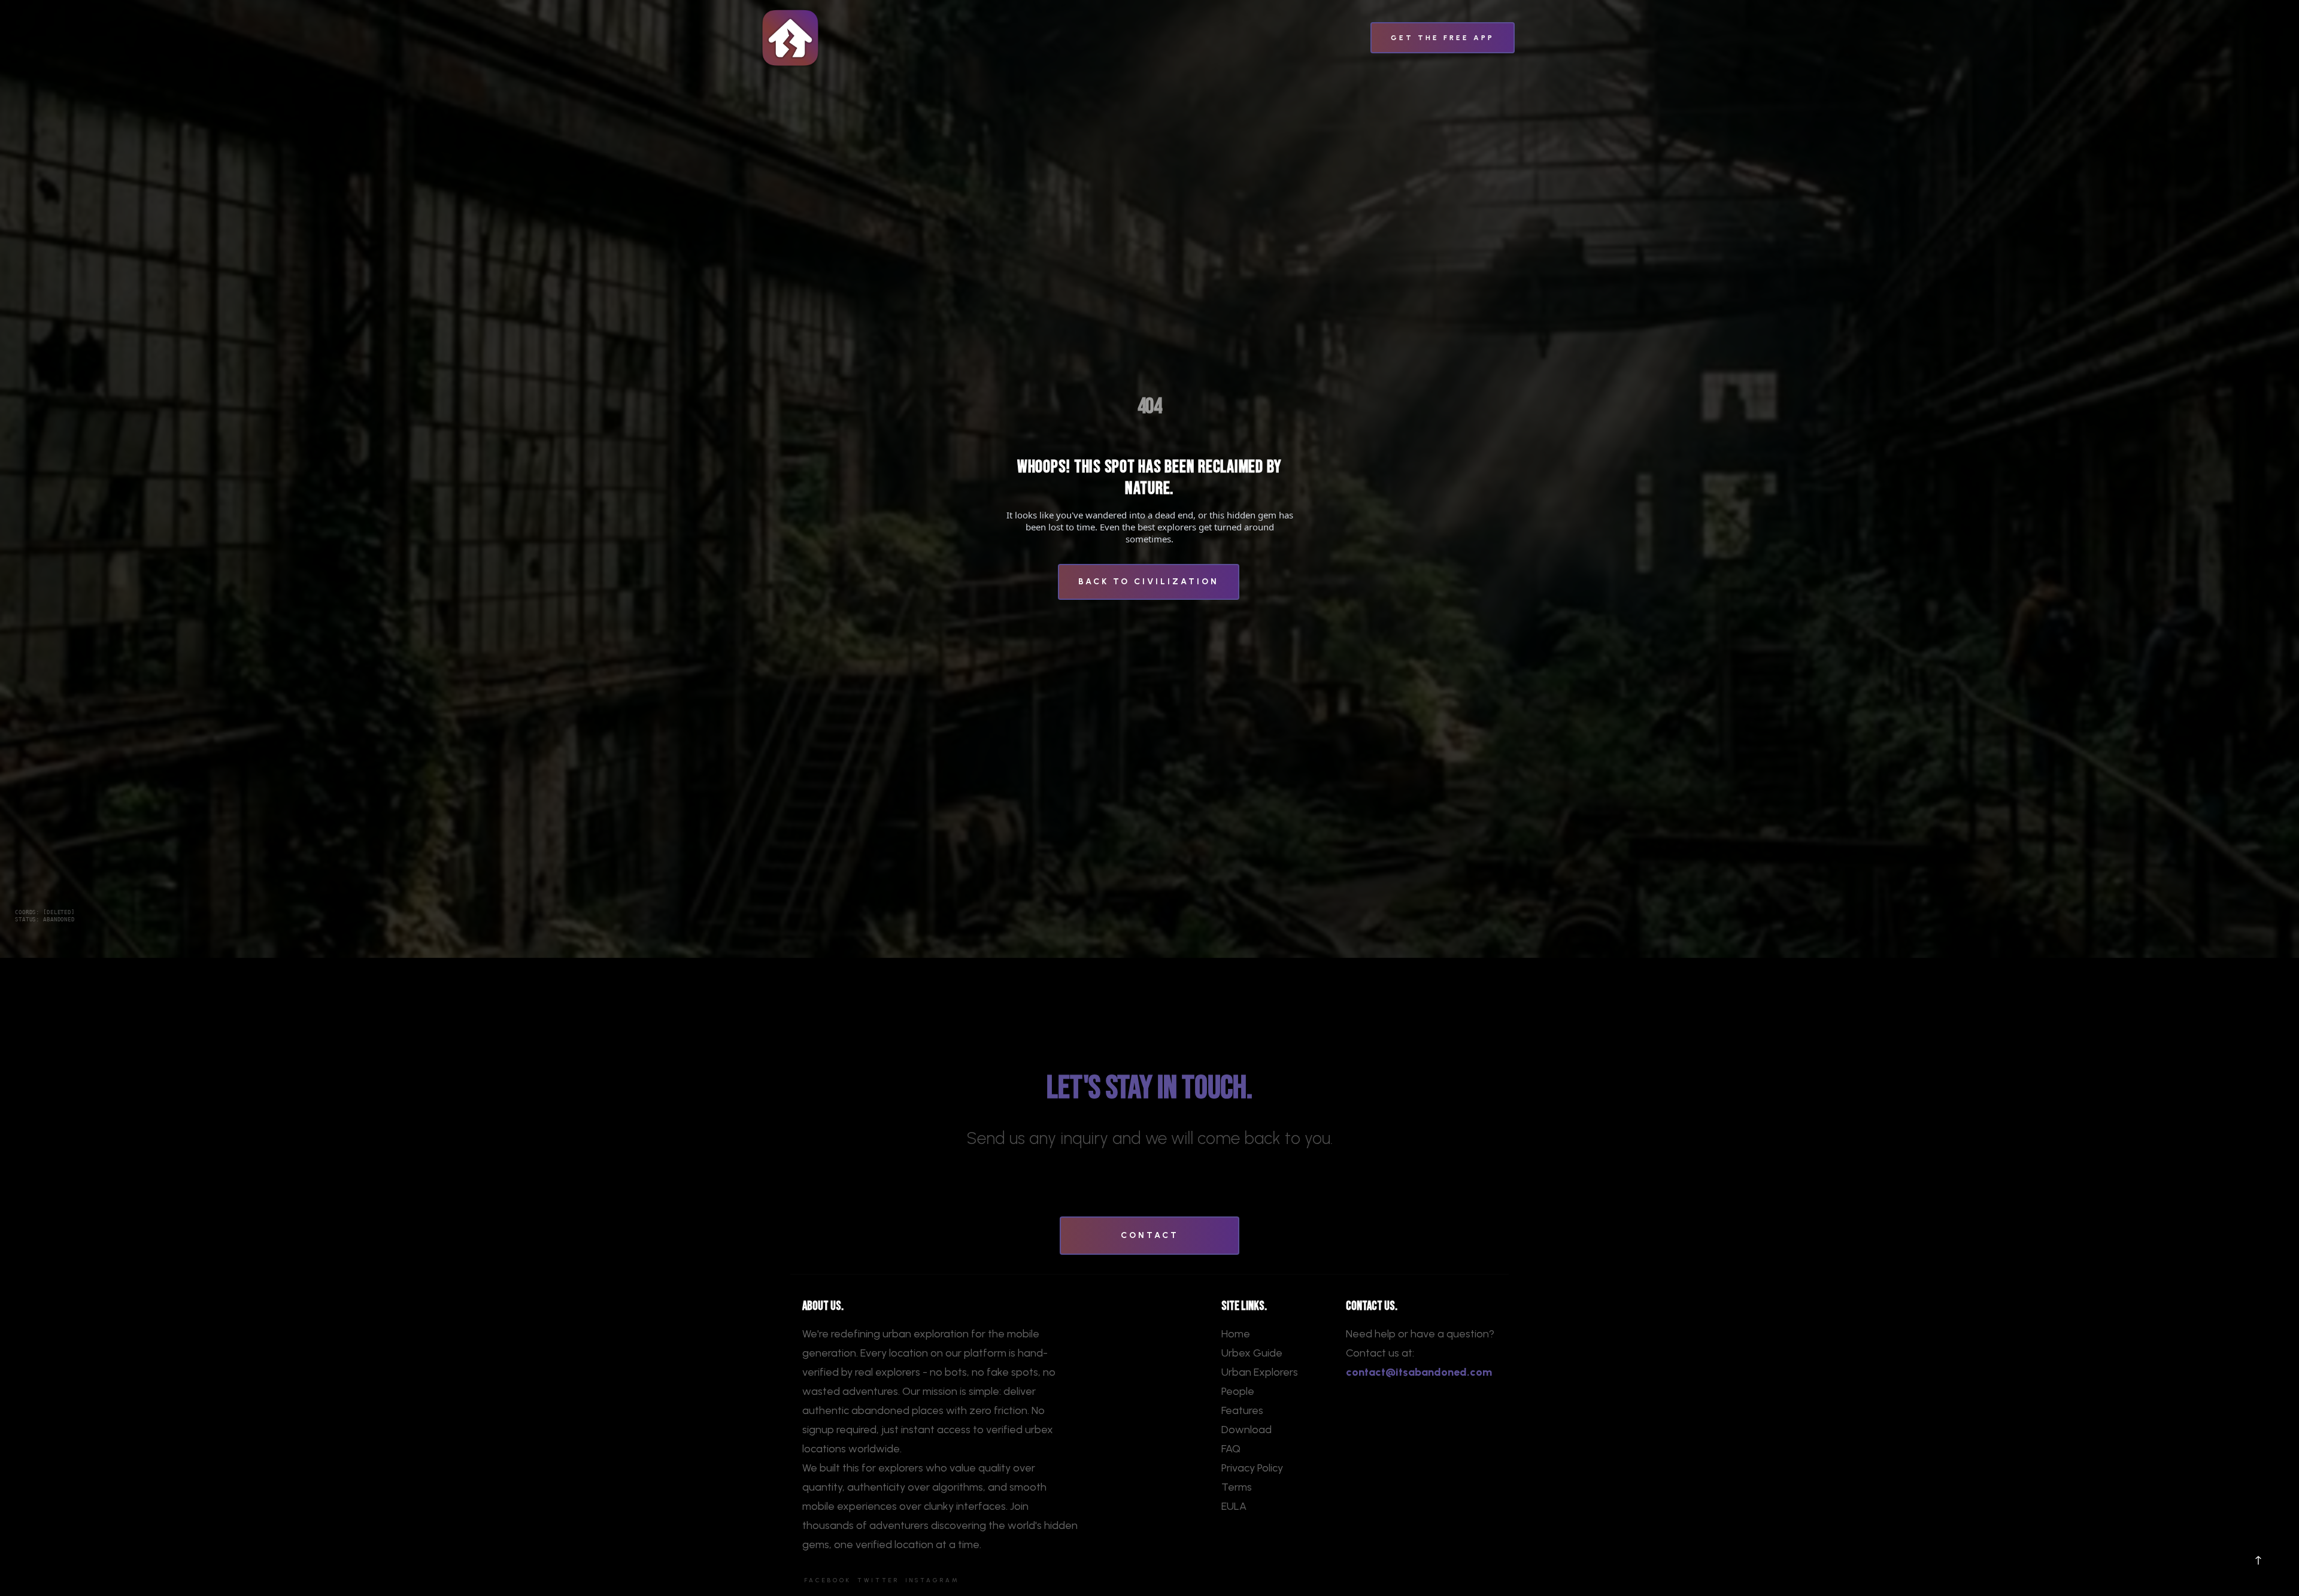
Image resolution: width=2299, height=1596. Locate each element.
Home (1236, 1334)
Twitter (878, 1580)
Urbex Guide (1252, 1353)
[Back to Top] (2258, 1560)
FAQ (1231, 1449)
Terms (1237, 1487)
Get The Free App (1443, 38)
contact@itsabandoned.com (1419, 1372)
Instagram (932, 1580)
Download (1246, 1430)
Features (1242, 1410)
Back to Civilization (1149, 582)
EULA (1234, 1506)
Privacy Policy (1252, 1468)
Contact (1150, 1235)
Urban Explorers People (1260, 1382)
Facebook (828, 1580)
